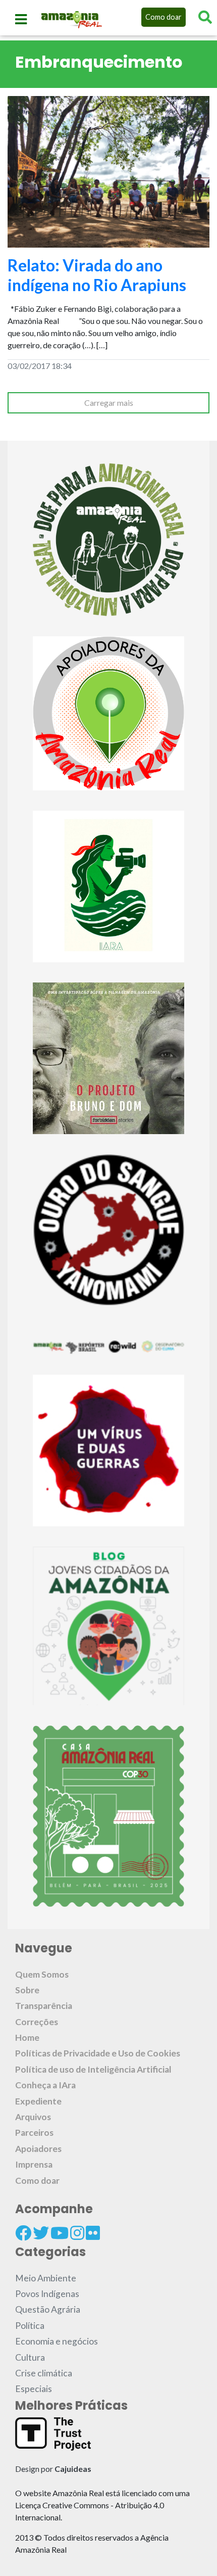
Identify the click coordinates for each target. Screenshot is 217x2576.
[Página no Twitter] (41, 2233)
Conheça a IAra (45, 2085)
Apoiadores (38, 2149)
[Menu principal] (21, 19)
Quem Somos (42, 1974)
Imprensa (34, 2164)
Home (27, 2038)
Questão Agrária (48, 2309)
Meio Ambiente (46, 2278)
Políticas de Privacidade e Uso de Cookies (98, 2053)
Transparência (44, 2006)
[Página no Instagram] (77, 2233)
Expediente (38, 2101)
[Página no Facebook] (23, 2233)
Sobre (27, 1990)
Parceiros (34, 2133)
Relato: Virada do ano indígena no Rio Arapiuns (97, 275)
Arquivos (33, 2117)
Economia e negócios (57, 2341)
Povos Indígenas (47, 2294)
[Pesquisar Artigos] (205, 17)
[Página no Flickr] (93, 2233)
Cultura (30, 2357)
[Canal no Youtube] (60, 2233)
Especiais (34, 2389)
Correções (37, 2022)
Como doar (164, 17)
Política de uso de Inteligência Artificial (93, 2069)
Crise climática (44, 2373)
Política (30, 2326)
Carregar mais (109, 403)
